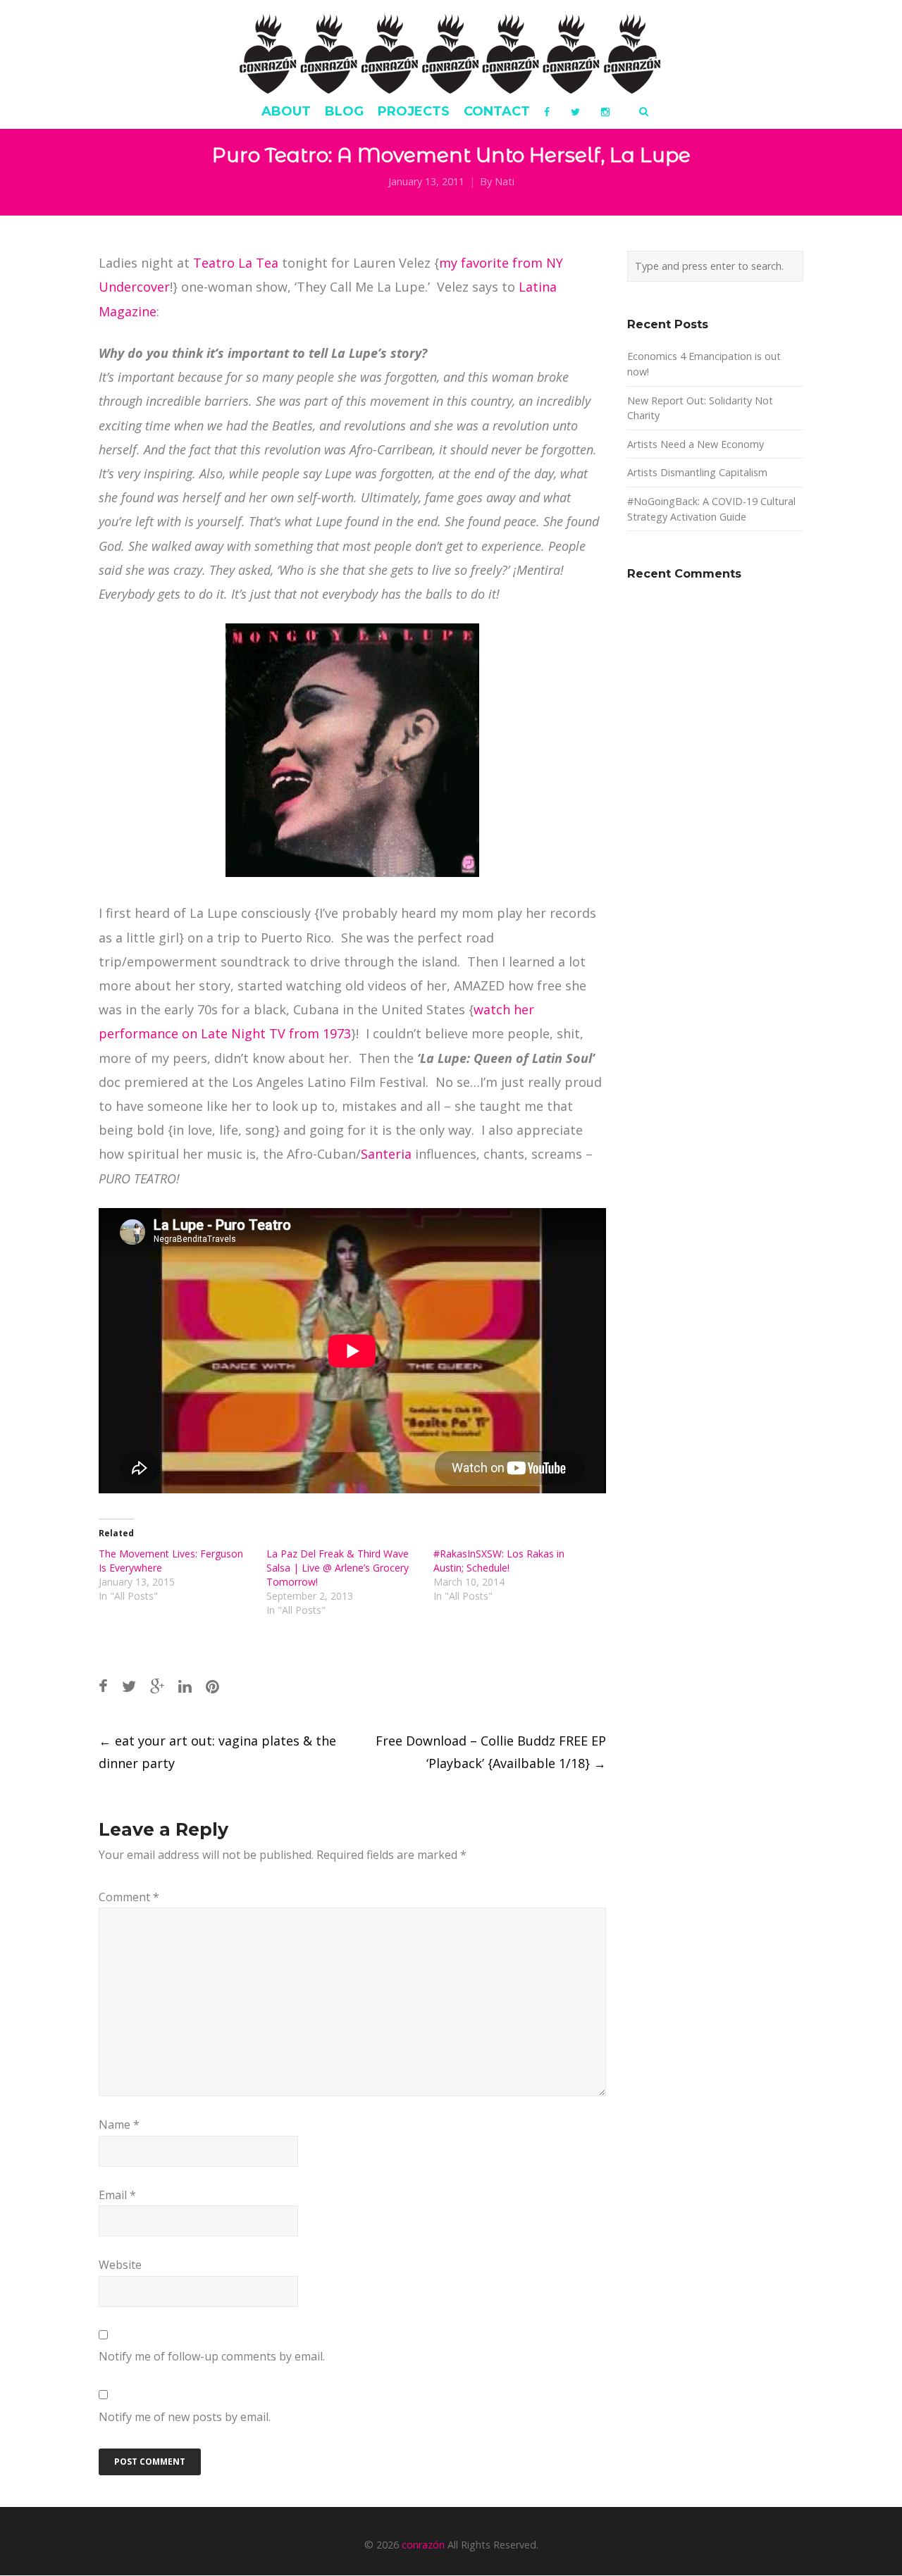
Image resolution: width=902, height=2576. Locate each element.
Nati (505, 181)
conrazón (423, 2545)
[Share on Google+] (157, 1686)
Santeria (386, 1154)
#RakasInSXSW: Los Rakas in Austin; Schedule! (499, 1561)
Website (120, 2265)
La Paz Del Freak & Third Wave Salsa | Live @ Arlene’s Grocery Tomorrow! (338, 1568)
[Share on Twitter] (129, 1686)
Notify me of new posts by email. (185, 2417)
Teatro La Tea (236, 263)
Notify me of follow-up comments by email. (212, 2356)
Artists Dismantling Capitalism (697, 472)
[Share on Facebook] (103, 1686)
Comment (129, 1897)
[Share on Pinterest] (212, 1686)
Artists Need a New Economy (696, 444)
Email (117, 2195)
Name (119, 2124)
